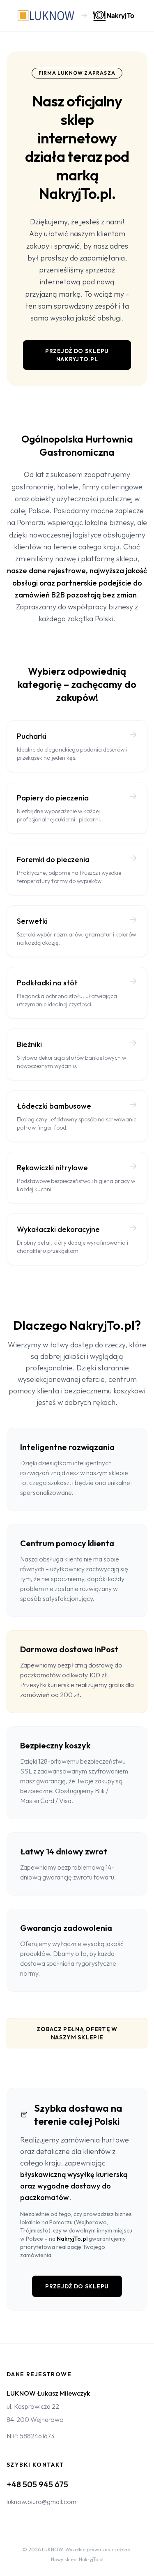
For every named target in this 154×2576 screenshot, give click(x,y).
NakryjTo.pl (72, 2239)
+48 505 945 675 (37, 2484)
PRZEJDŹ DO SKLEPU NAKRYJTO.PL (77, 355)
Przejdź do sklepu (77, 2286)
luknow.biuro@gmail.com (41, 2502)
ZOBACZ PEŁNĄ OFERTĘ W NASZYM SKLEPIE (77, 2033)
